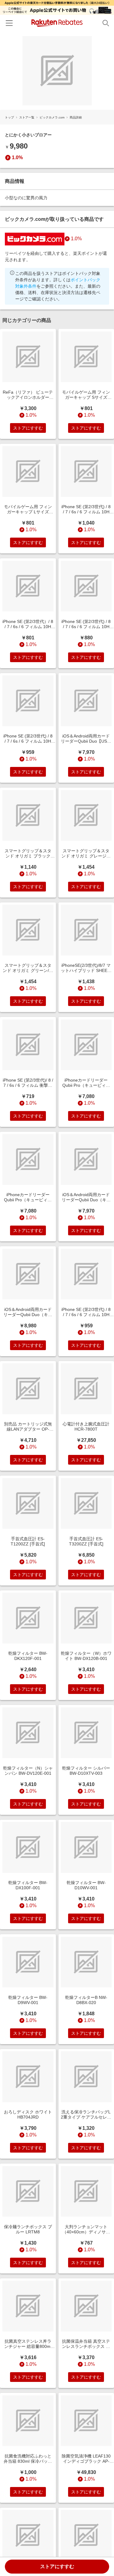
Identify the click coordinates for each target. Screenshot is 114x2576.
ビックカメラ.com (52, 117)
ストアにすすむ (57, 2566)
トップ (9, 117)
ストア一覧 (27, 117)
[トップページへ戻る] (57, 23)
